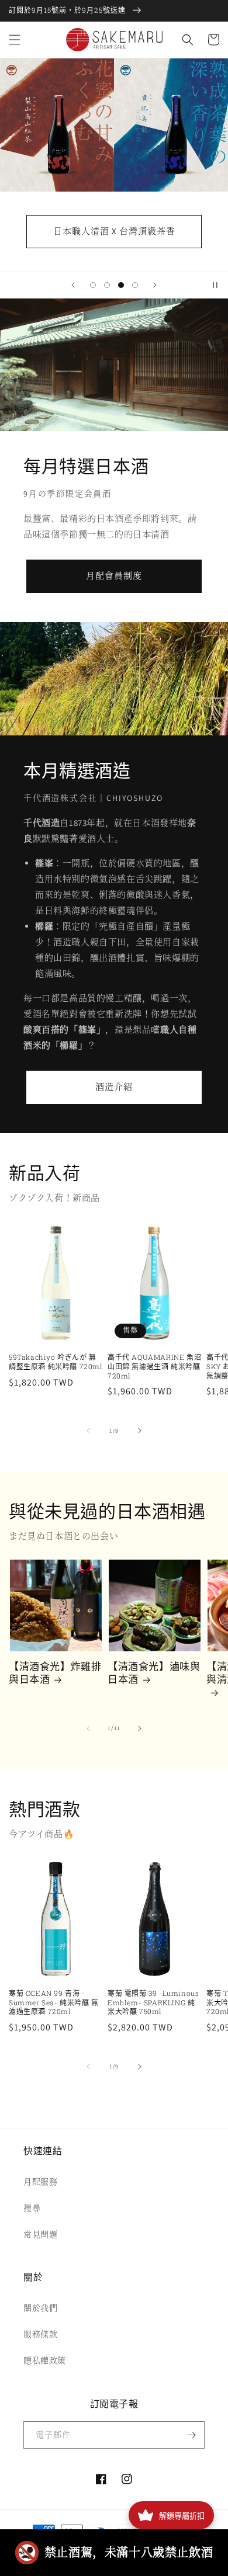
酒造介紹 (114, 1087)
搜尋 (32, 2208)
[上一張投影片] (73, 285)
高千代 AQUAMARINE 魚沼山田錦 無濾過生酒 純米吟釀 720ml (154, 1366)
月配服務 (40, 2182)
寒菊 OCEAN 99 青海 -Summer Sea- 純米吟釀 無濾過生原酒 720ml (54, 2002)
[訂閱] (191, 2435)
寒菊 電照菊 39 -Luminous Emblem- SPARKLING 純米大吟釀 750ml (153, 2002)
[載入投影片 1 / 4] (93, 285)
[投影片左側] (88, 1431)
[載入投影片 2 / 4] (107, 285)
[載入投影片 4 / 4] (135, 285)
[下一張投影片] (155, 285)
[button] (15, 40)
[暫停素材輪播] (215, 285)
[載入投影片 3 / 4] (121, 285)
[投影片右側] (140, 1431)
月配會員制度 (114, 576)
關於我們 (40, 2308)
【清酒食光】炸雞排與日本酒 (55, 1673)
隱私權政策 (45, 2360)
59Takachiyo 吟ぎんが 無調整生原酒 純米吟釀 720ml (56, 1362)
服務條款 (40, 2334)
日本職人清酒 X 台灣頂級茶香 (114, 231)
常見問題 (40, 2234)
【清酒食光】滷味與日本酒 (154, 1673)
